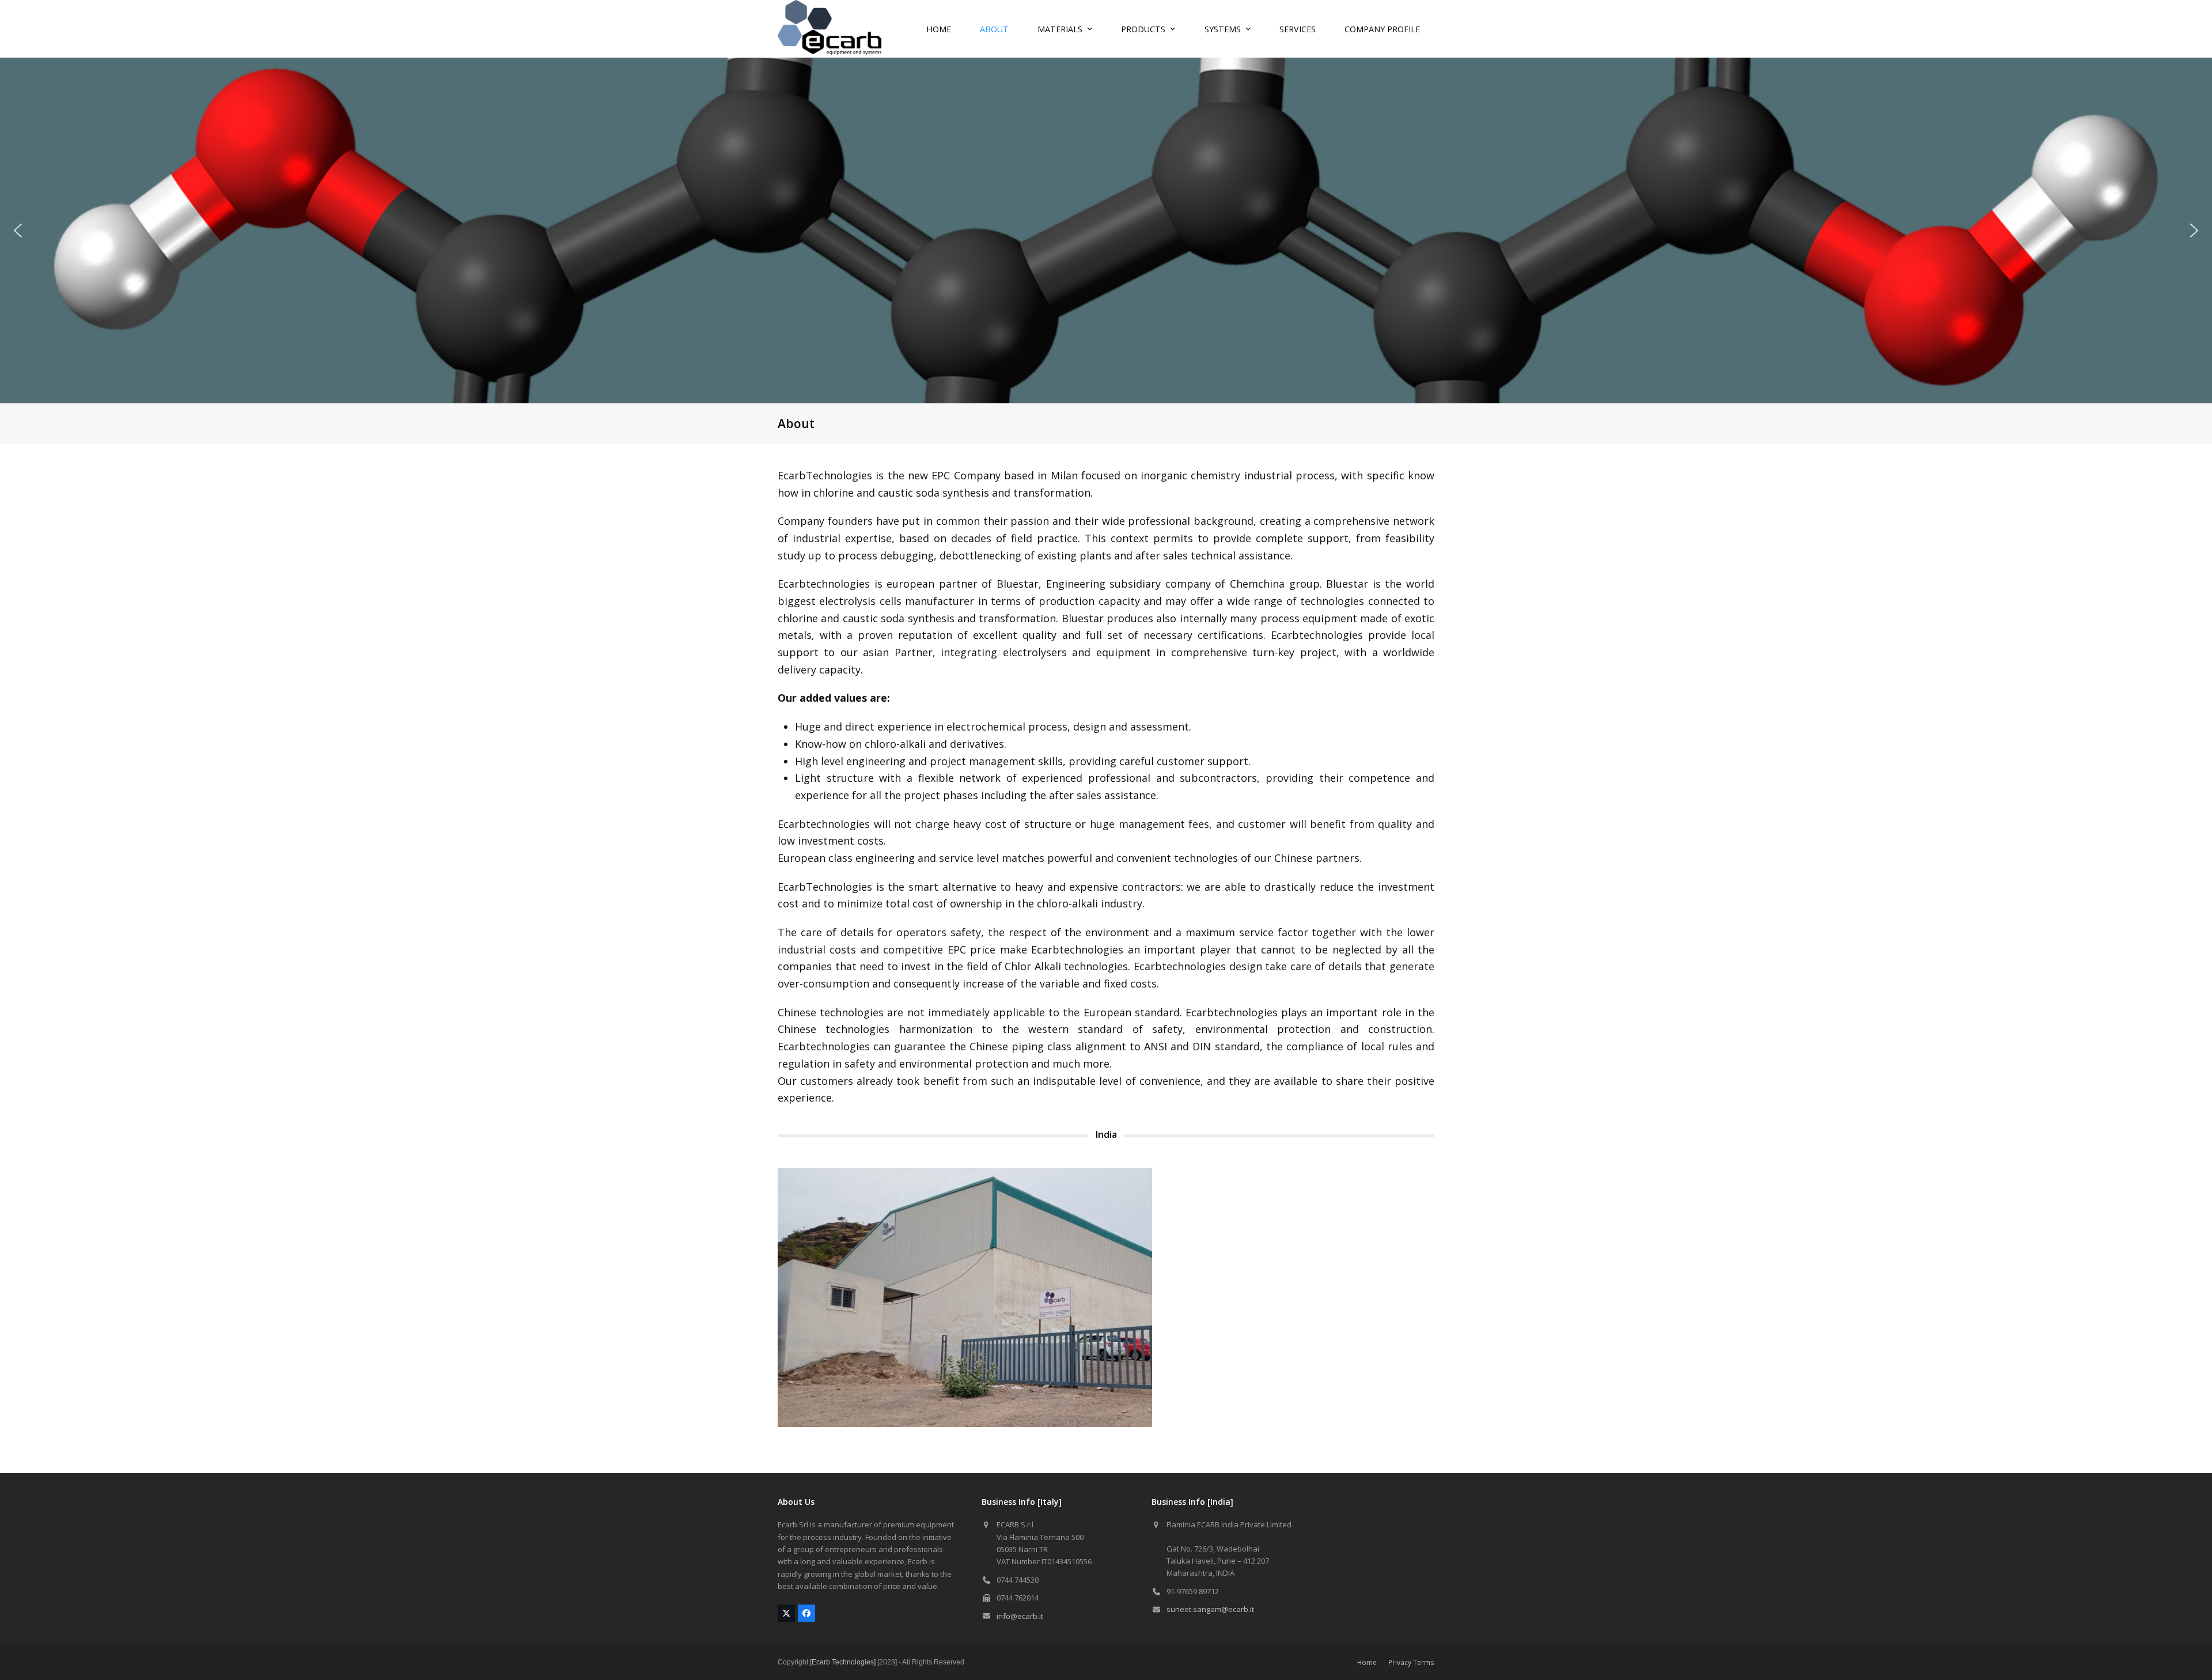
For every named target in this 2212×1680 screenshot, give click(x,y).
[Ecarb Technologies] (843, 1662)
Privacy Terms (1411, 1662)
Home (1367, 1662)
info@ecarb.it (1020, 1616)
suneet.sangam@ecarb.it (1210, 1609)
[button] (18, 230)
